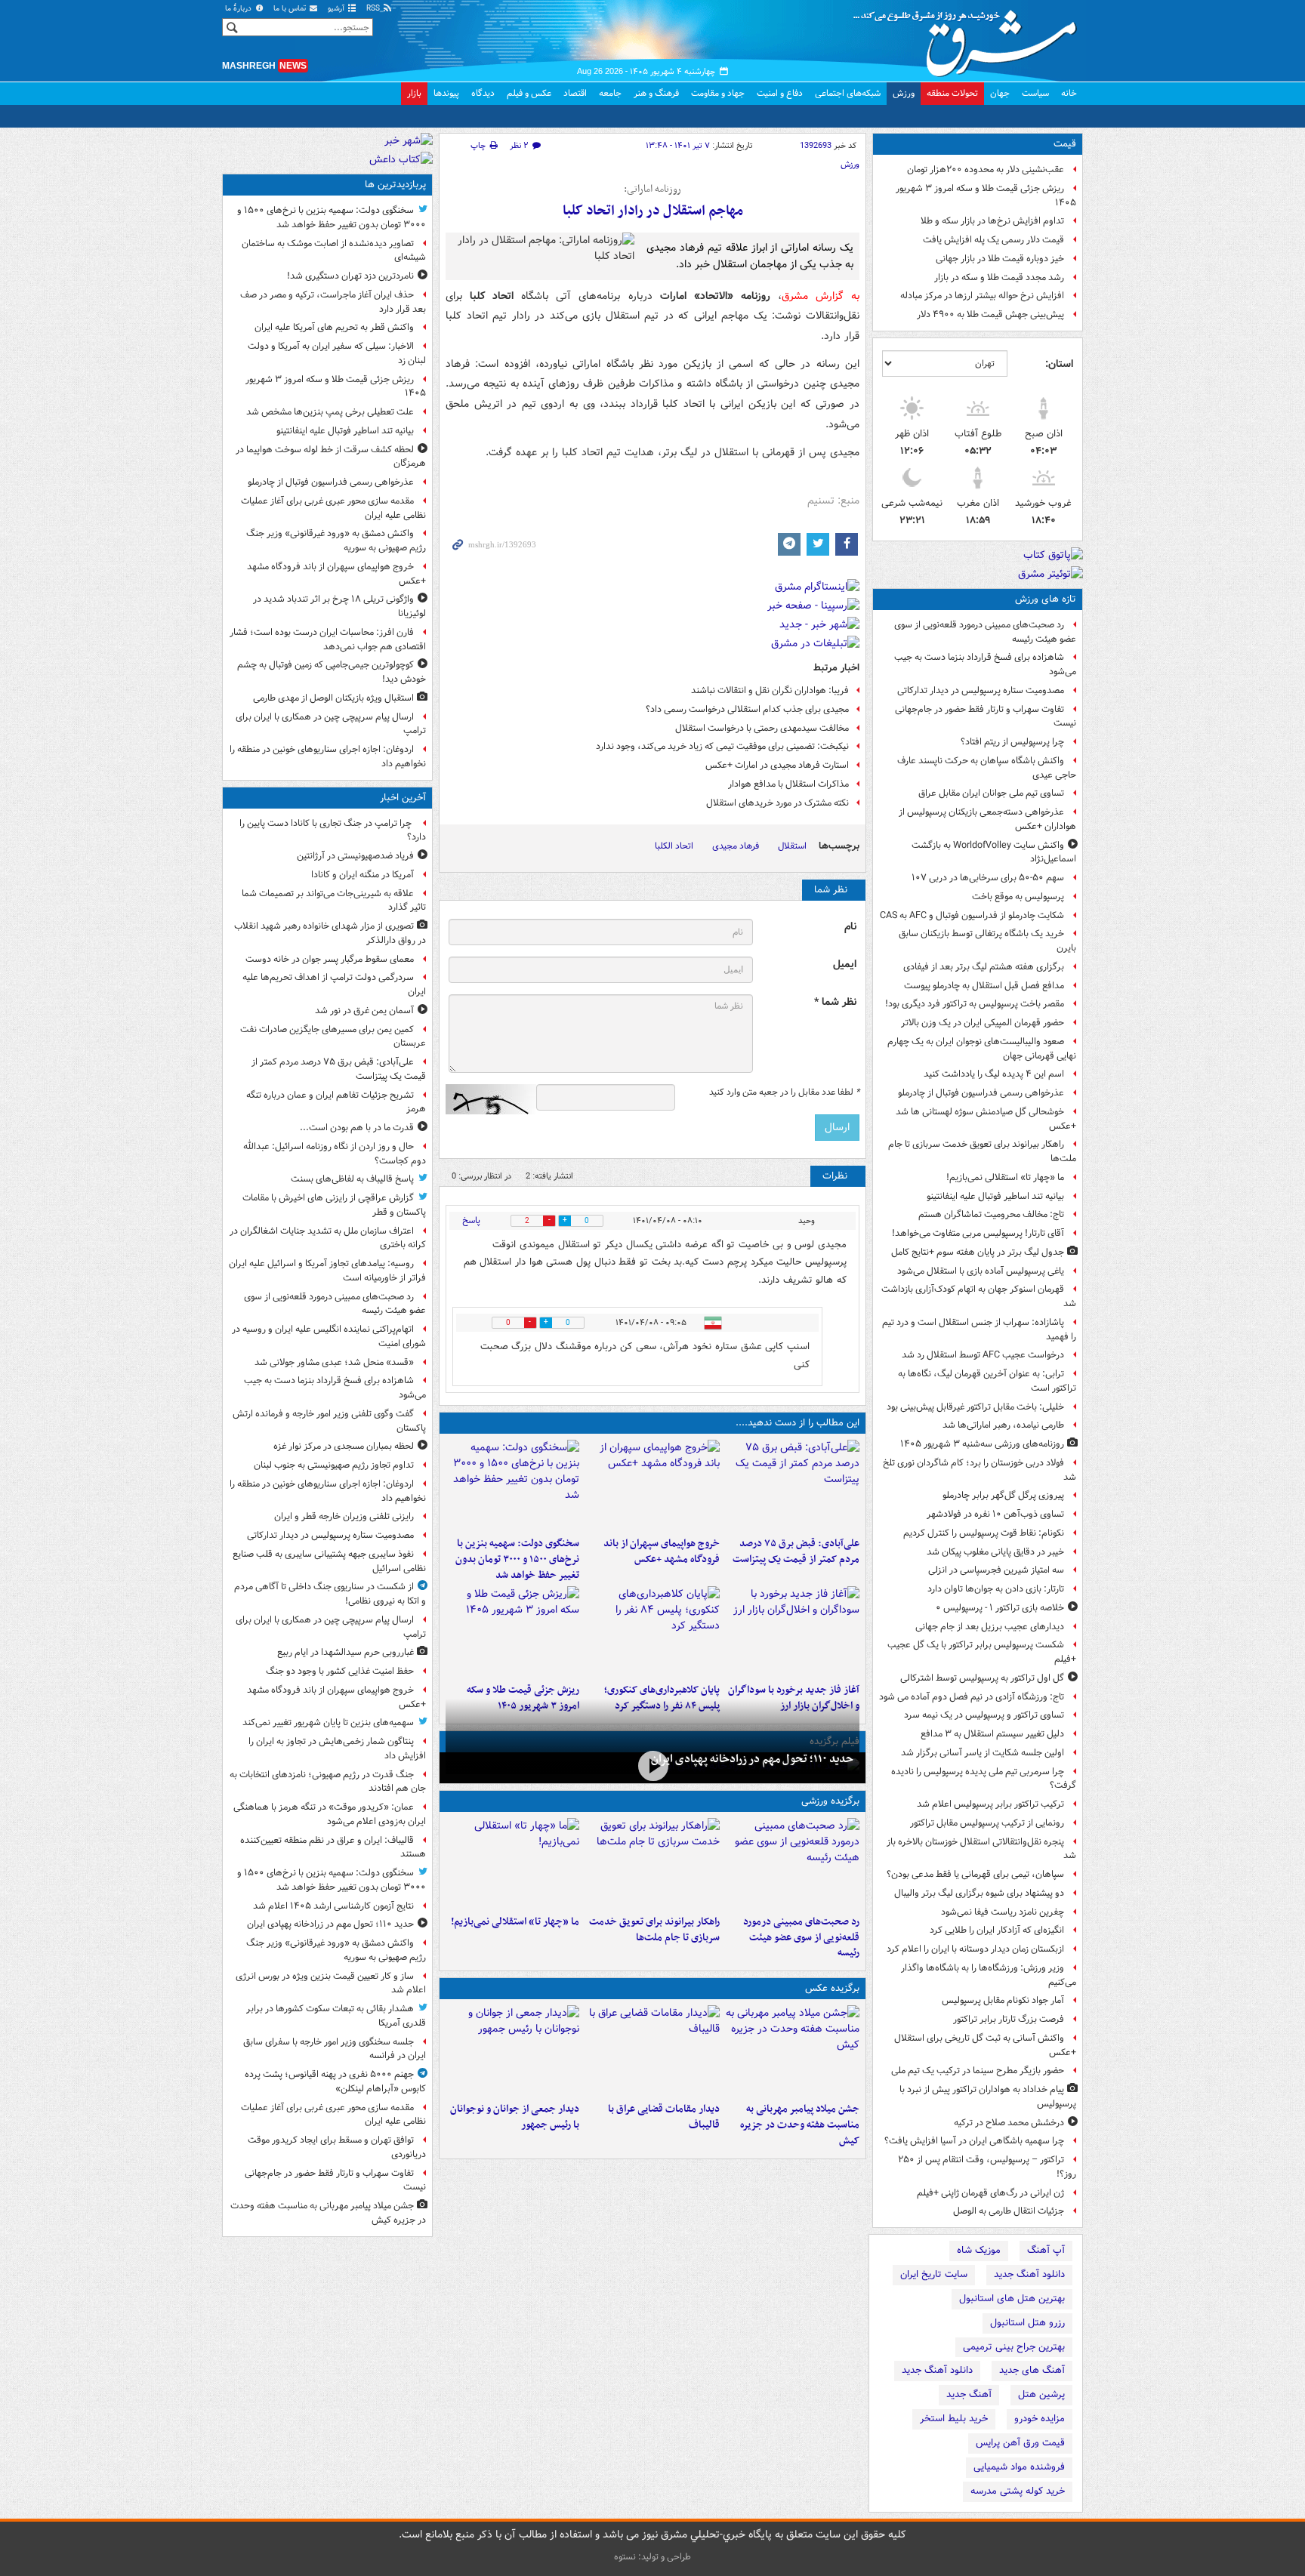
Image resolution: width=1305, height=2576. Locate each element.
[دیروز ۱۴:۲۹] (512, 1632)
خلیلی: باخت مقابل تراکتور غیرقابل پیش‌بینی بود (975, 1407)
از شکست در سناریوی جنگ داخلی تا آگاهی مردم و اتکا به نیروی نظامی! (330, 1594)
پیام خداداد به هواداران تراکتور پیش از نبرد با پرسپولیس (988, 2097)
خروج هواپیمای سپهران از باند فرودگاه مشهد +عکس (661, 1551)
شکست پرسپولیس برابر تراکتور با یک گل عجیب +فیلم (982, 1652)
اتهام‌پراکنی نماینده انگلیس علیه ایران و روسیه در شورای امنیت (329, 1336)
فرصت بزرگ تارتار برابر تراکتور (1009, 2019)
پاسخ (471, 1220)
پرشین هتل (1041, 2394)
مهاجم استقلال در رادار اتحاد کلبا (653, 211)
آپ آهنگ (1046, 2250)
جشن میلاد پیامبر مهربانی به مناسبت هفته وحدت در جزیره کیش (800, 2125)
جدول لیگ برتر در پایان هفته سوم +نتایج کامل (978, 1252)
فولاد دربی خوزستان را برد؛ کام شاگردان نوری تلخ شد (980, 1470)
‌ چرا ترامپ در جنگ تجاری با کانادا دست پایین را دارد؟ (333, 830)
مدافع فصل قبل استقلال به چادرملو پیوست (984, 986)
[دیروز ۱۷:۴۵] (652, 2051)
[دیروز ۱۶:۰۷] (652, 1632)
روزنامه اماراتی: (652, 190)
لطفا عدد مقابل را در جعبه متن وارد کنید (784, 1092)
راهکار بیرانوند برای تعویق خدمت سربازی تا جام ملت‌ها (982, 1151)
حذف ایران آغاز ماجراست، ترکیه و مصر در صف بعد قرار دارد (333, 302)
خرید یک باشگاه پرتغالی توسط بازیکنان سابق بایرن (987, 941)
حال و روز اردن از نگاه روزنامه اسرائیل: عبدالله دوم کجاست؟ (335, 1154)
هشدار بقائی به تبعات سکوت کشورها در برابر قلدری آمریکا (336, 2016)
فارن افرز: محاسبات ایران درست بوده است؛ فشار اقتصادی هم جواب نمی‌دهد (328, 639)
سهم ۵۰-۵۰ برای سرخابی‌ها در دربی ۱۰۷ (988, 878)
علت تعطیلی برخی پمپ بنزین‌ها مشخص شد (330, 412)
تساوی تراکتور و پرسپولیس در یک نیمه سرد (984, 1715)
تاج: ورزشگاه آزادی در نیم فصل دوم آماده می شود (972, 1697)
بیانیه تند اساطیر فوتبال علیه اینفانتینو (995, 1196)
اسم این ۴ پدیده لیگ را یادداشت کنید (994, 1074)
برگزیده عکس (832, 1988)
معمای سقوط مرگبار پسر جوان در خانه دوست (330, 959)
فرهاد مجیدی (736, 846)
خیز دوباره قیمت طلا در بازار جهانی (1000, 259)
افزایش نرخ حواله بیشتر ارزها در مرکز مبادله (982, 296)
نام (850, 927)
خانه (1069, 93)
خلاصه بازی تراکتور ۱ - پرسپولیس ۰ (1000, 1608)
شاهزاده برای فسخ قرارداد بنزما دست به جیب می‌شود (985, 664)
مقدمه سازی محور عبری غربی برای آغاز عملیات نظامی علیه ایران (333, 508)
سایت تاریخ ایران (934, 2274)
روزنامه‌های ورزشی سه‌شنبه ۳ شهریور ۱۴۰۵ (982, 1444)
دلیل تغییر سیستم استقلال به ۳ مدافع (992, 1734)
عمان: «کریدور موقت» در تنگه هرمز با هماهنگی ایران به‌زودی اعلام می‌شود (330, 1814)
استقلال (792, 846)
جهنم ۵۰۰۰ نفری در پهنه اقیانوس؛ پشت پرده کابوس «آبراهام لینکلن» (335, 2081)
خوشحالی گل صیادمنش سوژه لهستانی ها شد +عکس (986, 1119)
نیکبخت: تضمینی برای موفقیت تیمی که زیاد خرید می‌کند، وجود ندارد (722, 746)
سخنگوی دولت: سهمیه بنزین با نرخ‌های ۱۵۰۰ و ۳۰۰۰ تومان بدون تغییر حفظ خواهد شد (517, 1559)
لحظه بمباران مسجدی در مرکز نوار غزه (344, 1446)
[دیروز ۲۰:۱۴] (512, 1485)
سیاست (1035, 93)
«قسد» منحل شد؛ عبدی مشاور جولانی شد (334, 1362)
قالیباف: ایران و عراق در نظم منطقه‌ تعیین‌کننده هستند (333, 1847)
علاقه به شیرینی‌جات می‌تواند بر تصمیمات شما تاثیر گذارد (334, 901)
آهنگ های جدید (1032, 2370)
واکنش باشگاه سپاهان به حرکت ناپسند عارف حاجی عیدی (987, 768)
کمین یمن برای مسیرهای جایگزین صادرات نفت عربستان (333, 1037)
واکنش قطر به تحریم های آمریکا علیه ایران (334, 327)
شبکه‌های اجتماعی (848, 93)
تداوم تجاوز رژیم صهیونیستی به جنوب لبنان (334, 1465)
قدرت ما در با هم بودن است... (357, 1128)
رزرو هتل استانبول (1027, 2323)
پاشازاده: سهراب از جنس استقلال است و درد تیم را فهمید (979, 1330)
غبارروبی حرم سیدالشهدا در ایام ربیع (346, 1652)
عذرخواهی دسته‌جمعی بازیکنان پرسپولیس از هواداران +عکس (987, 819)
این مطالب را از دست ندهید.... (797, 1423)
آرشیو (337, 9)
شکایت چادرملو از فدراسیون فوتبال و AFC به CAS (972, 915)
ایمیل (845, 964)
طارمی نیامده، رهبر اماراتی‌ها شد (1003, 1425)
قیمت (1065, 144)
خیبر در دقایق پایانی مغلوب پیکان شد (995, 1552)
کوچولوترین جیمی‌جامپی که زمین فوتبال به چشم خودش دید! (332, 672)
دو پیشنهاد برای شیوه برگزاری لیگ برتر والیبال (979, 1893)
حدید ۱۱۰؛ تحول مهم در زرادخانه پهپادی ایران (752, 1759)
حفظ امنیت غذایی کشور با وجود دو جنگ (340, 1671)
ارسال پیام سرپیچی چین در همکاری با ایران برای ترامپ (331, 724)
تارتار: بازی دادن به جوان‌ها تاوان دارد (996, 1589)
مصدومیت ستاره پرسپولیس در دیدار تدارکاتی (981, 690)
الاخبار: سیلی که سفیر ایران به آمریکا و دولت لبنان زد (337, 353)
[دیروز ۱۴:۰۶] (512, 1863)
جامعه (610, 93)
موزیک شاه (979, 2250)
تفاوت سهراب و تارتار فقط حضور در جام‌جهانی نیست (986, 716)
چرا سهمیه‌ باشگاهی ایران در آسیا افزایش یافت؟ (974, 2141)
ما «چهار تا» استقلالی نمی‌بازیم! (1005, 1177)
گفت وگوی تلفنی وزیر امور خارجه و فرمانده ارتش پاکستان (329, 1421)
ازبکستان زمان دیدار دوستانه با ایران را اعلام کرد (975, 1949)
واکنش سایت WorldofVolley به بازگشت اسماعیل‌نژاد (994, 852)
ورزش (904, 93)
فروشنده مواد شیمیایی (1019, 2467)
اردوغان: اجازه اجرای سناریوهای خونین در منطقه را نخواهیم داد (328, 756)
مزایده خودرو (1040, 2419)
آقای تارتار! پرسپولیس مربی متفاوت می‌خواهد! (978, 1233)
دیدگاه (483, 93)
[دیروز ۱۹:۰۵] (793, 2051)
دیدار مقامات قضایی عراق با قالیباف (663, 2117)
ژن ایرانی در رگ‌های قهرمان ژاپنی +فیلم (990, 2193)
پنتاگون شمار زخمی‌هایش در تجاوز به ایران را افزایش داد (337, 1749)
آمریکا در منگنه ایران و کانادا (362, 875)
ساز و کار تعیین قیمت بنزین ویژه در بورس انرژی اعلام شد (331, 1983)
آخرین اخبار (403, 798)
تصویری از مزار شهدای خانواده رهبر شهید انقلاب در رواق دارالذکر (330, 933)
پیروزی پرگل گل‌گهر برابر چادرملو (1003, 1495)
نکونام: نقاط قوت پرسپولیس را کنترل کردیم (984, 1533)
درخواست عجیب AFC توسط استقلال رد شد (983, 1355)
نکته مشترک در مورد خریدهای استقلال (777, 803)
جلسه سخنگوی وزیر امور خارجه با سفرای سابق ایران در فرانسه (335, 2049)
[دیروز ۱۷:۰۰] (512, 2051)
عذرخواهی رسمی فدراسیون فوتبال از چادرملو (981, 1093)
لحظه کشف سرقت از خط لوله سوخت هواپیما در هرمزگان (331, 457)
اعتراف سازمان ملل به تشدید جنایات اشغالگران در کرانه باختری (328, 1238)
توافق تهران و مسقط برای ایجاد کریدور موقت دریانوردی (337, 2147)
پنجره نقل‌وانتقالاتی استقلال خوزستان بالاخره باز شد (981, 1849)
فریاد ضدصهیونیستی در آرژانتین (355, 856)
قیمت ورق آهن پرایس (1020, 2443)
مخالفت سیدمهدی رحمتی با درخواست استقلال (762, 728)
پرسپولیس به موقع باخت (1018, 897)
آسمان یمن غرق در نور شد (364, 1011)
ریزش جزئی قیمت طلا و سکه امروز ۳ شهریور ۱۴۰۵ (986, 196)
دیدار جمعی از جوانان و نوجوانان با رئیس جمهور (515, 2117)
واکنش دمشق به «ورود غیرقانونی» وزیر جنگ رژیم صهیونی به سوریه (336, 541)
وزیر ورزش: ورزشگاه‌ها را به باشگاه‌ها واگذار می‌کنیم (989, 1975)
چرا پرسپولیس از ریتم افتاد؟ (1012, 742)
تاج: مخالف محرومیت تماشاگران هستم (991, 1214)
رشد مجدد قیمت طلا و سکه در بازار (999, 277)
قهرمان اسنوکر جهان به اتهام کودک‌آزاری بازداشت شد (979, 1296)
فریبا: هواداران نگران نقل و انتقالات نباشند (770, 690)
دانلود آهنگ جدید (1029, 2274)
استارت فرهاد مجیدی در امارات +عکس (777, 765)
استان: (1059, 364)
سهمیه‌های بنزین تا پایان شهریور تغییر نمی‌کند (328, 1722)
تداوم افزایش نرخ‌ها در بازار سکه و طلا (992, 221)
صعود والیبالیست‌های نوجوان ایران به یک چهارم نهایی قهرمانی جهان (982, 1049)
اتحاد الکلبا (674, 846)
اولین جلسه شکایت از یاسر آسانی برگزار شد (983, 1753)
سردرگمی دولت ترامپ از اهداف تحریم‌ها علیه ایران (334, 984)
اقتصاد (575, 93)
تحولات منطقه (952, 93)
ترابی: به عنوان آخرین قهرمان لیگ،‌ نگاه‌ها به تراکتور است (987, 1381)
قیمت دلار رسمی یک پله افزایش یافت (993, 240)
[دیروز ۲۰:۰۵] (652, 1766)
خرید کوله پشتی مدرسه (1018, 2491)
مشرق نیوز (970, 38)
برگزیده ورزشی (830, 1801)
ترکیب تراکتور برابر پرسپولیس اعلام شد (990, 1804)
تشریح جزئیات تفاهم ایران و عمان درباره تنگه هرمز (336, 1102)
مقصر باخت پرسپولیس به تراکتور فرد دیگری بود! (975, 1004)
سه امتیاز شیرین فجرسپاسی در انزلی (996, 1570)
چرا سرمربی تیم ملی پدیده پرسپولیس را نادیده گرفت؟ (984, 1779)
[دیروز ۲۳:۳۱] (793, 1485)
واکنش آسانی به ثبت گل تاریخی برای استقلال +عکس (985, 2045)
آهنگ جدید (969, 2394)
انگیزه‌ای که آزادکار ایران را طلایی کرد (997, 1930)
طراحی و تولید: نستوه (652, 2557)
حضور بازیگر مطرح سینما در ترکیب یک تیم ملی (978, 2071)
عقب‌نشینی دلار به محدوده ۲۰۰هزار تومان (986, 169)
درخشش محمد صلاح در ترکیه (1009, 2123)
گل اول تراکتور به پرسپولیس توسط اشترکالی (982, 1678)
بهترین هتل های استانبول (1012, 2299)
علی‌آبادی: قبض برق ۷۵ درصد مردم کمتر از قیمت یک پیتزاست (796, 1551)
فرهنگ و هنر (656, 93)
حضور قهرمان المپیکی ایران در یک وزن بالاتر (983, 1023)
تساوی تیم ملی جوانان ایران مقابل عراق (991, 793)
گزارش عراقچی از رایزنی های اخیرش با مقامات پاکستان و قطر (334, 1205)
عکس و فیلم (529, 93)
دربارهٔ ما (239, 9)
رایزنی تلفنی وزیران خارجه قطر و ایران (344, 1516)
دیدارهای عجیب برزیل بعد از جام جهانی (990, 1627)
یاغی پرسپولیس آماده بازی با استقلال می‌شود (981, 1271)
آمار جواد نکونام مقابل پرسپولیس (1003, 2000)
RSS (374, 9)
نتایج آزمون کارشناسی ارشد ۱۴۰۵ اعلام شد (333, 1906)
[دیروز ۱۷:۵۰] (793, 1632)
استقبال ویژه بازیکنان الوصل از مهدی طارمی (333, 698)
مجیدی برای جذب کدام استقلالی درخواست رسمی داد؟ (747, 709)
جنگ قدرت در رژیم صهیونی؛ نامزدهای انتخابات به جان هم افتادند (328, 1782)
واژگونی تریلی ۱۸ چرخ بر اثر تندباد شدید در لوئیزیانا (339, 606)
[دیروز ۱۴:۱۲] (652, 1863)
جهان (1000, 93)
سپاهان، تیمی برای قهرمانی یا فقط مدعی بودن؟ (975, 1874)
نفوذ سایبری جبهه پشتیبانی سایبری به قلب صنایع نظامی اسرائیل (329, 1561)
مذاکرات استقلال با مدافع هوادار (788, 784)
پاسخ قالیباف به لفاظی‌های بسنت (352, 1179)
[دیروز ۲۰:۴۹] (652, 1485)
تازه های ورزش (1046, 599)
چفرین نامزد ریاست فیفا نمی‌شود (1003, 1912)
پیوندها (446, 93)
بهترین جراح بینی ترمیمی (1014, 2347)
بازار (414, 93)
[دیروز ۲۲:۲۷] (793, 1863)
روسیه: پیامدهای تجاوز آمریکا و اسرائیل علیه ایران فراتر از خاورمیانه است (327, 1271)
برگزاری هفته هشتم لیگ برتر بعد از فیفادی (984, 967)
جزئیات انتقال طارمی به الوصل (1009, 2211)
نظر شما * (835, 1002)
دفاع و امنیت (780, 93)
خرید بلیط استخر (954, 2419)
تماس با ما (291, 9)
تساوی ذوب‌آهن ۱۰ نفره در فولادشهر (995, 1514)
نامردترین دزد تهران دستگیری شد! (350, 276)
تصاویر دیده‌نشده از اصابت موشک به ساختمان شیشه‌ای (334, 251)
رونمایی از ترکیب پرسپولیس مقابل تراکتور (987, 1823)
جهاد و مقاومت (718, 93)
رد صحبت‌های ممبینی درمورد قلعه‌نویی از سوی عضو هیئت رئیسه (985, 632)
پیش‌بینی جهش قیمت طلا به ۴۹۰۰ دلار (990, 314)
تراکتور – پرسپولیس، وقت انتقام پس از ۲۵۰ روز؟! (987, 2167)
